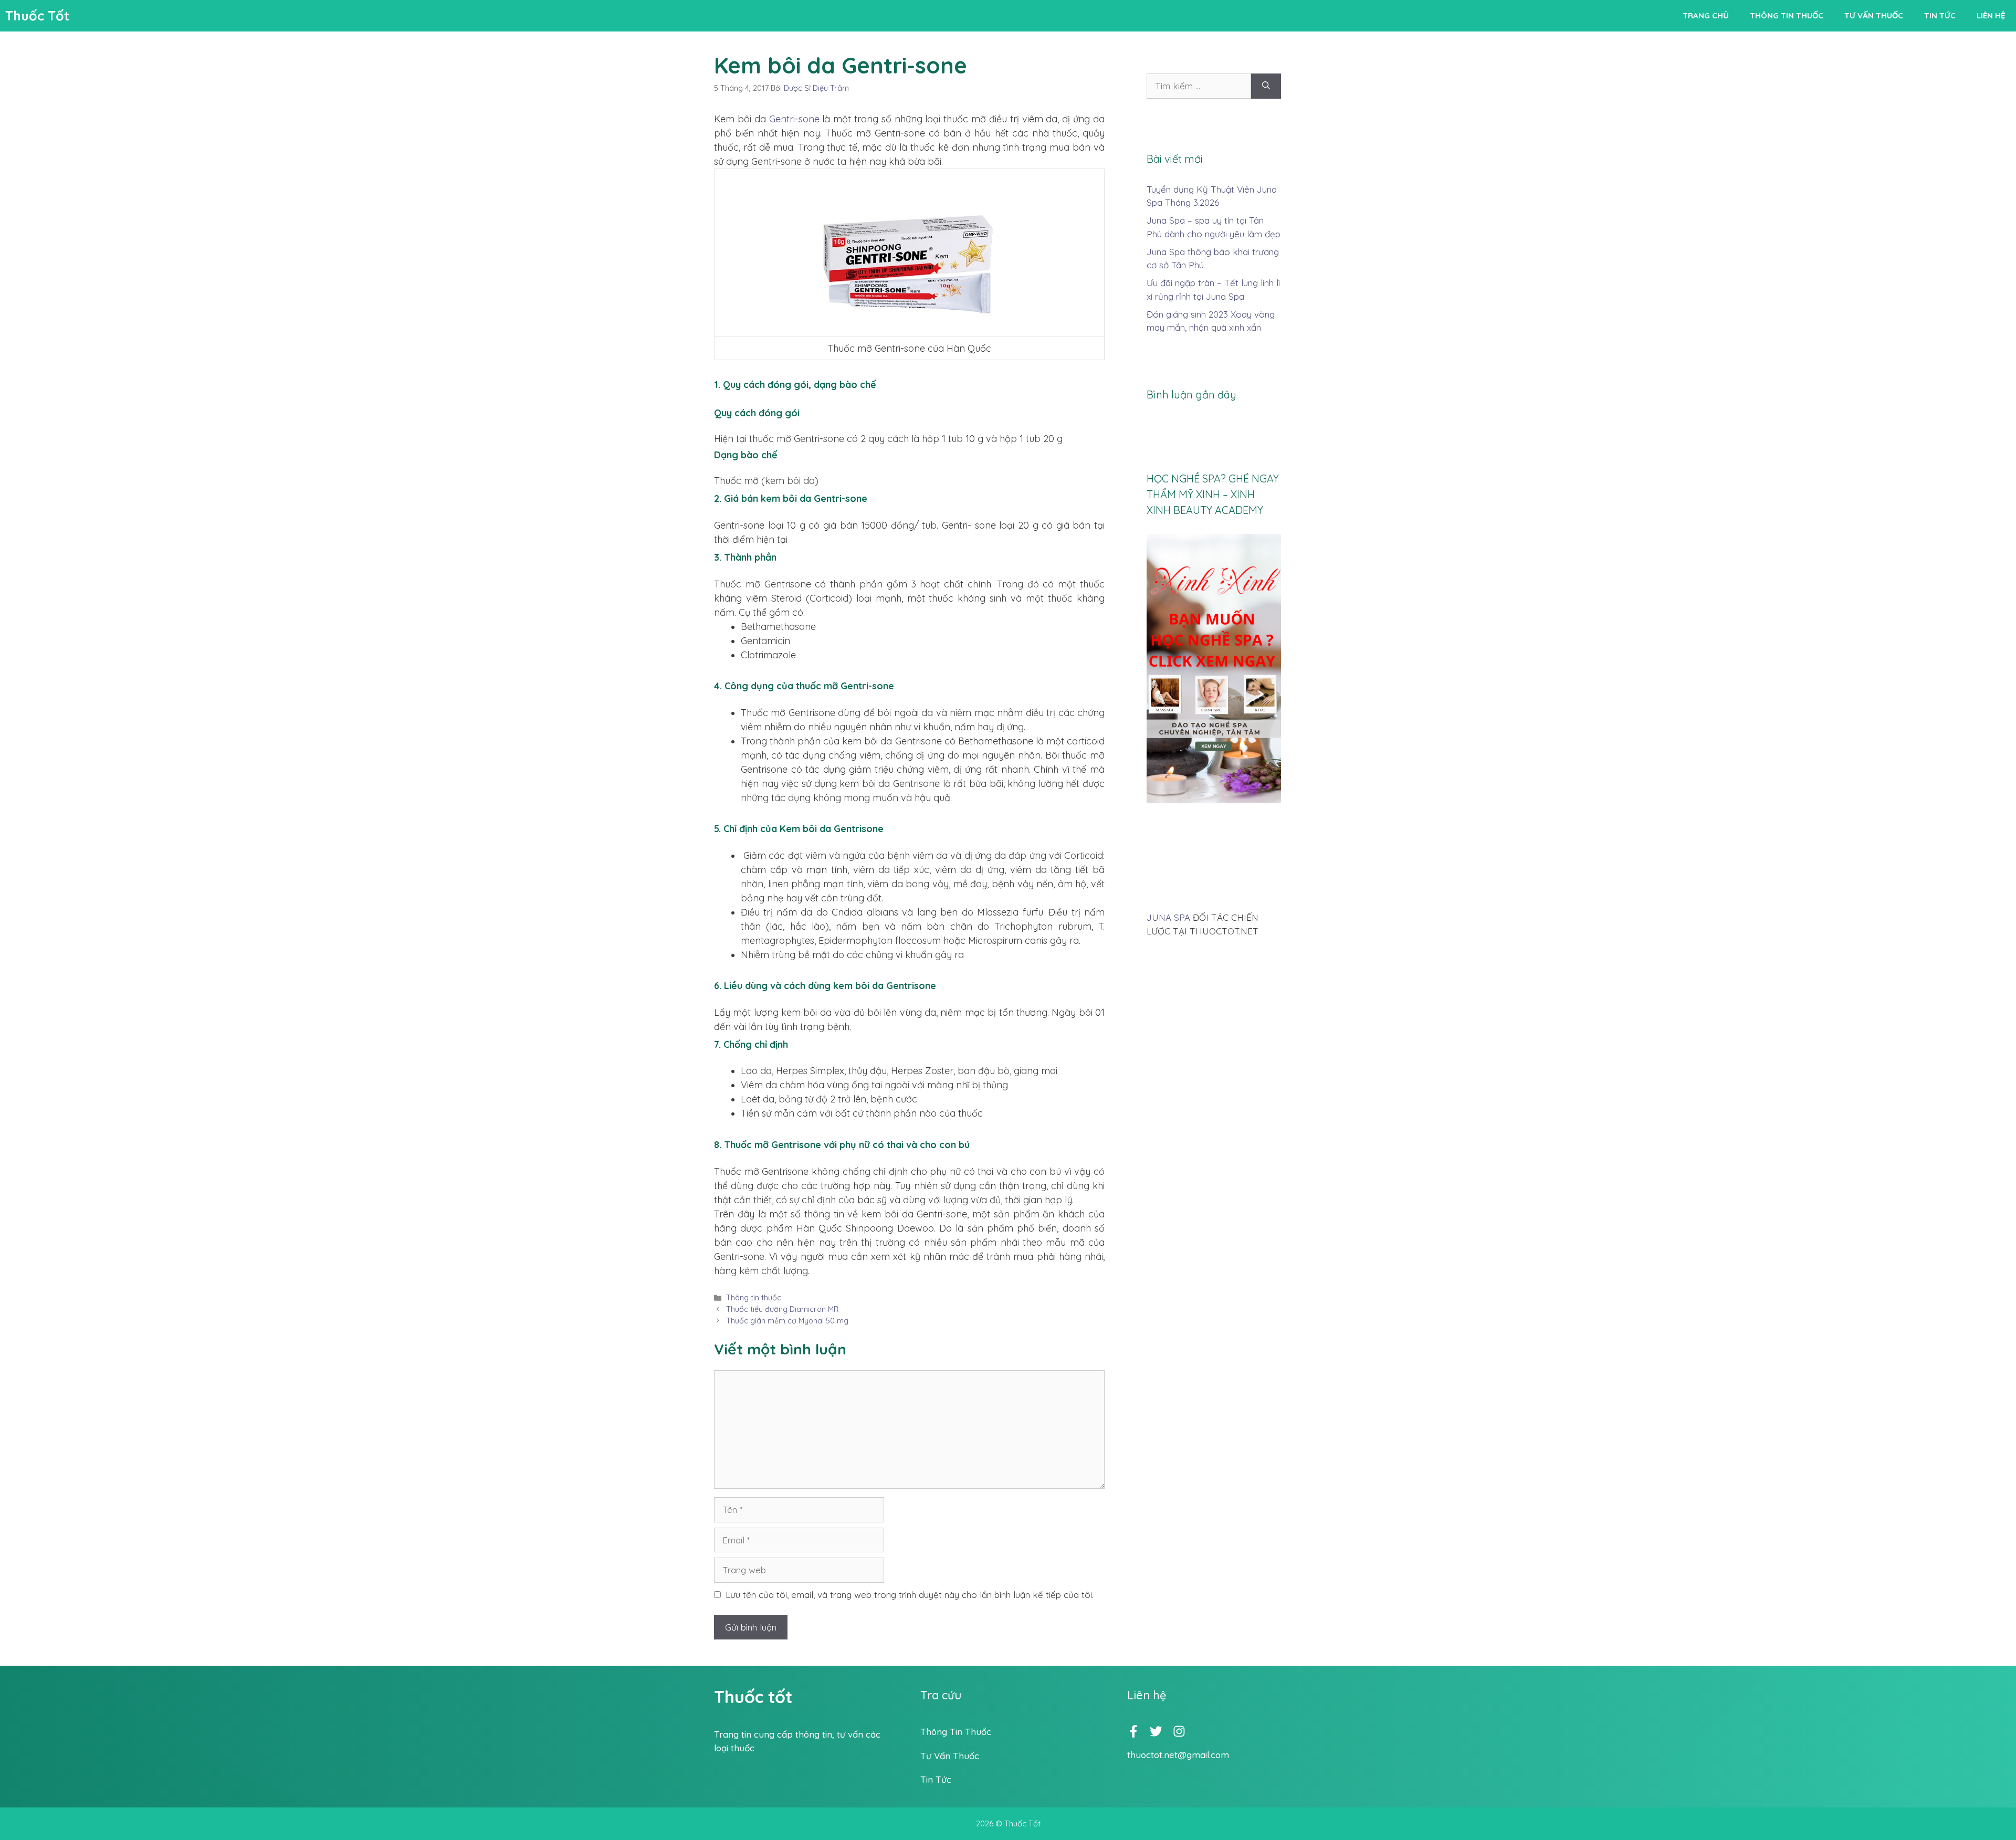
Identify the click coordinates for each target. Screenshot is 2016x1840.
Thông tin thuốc (1787, 15)
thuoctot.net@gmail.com (1178, 1755)
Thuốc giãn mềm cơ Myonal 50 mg (787, 1321)
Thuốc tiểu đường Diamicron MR (782, 1309)
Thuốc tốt (753, 1697)
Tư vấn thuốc (1874, 15)
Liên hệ (1991, 15)
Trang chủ (1706, 15)
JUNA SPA (1168, 917)
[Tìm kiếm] (1266, 86)
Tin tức (1940, 15)
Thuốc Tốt (37, 15)
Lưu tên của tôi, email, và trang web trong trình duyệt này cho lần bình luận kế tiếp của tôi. (910, 1595)
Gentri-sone (794, 119)
